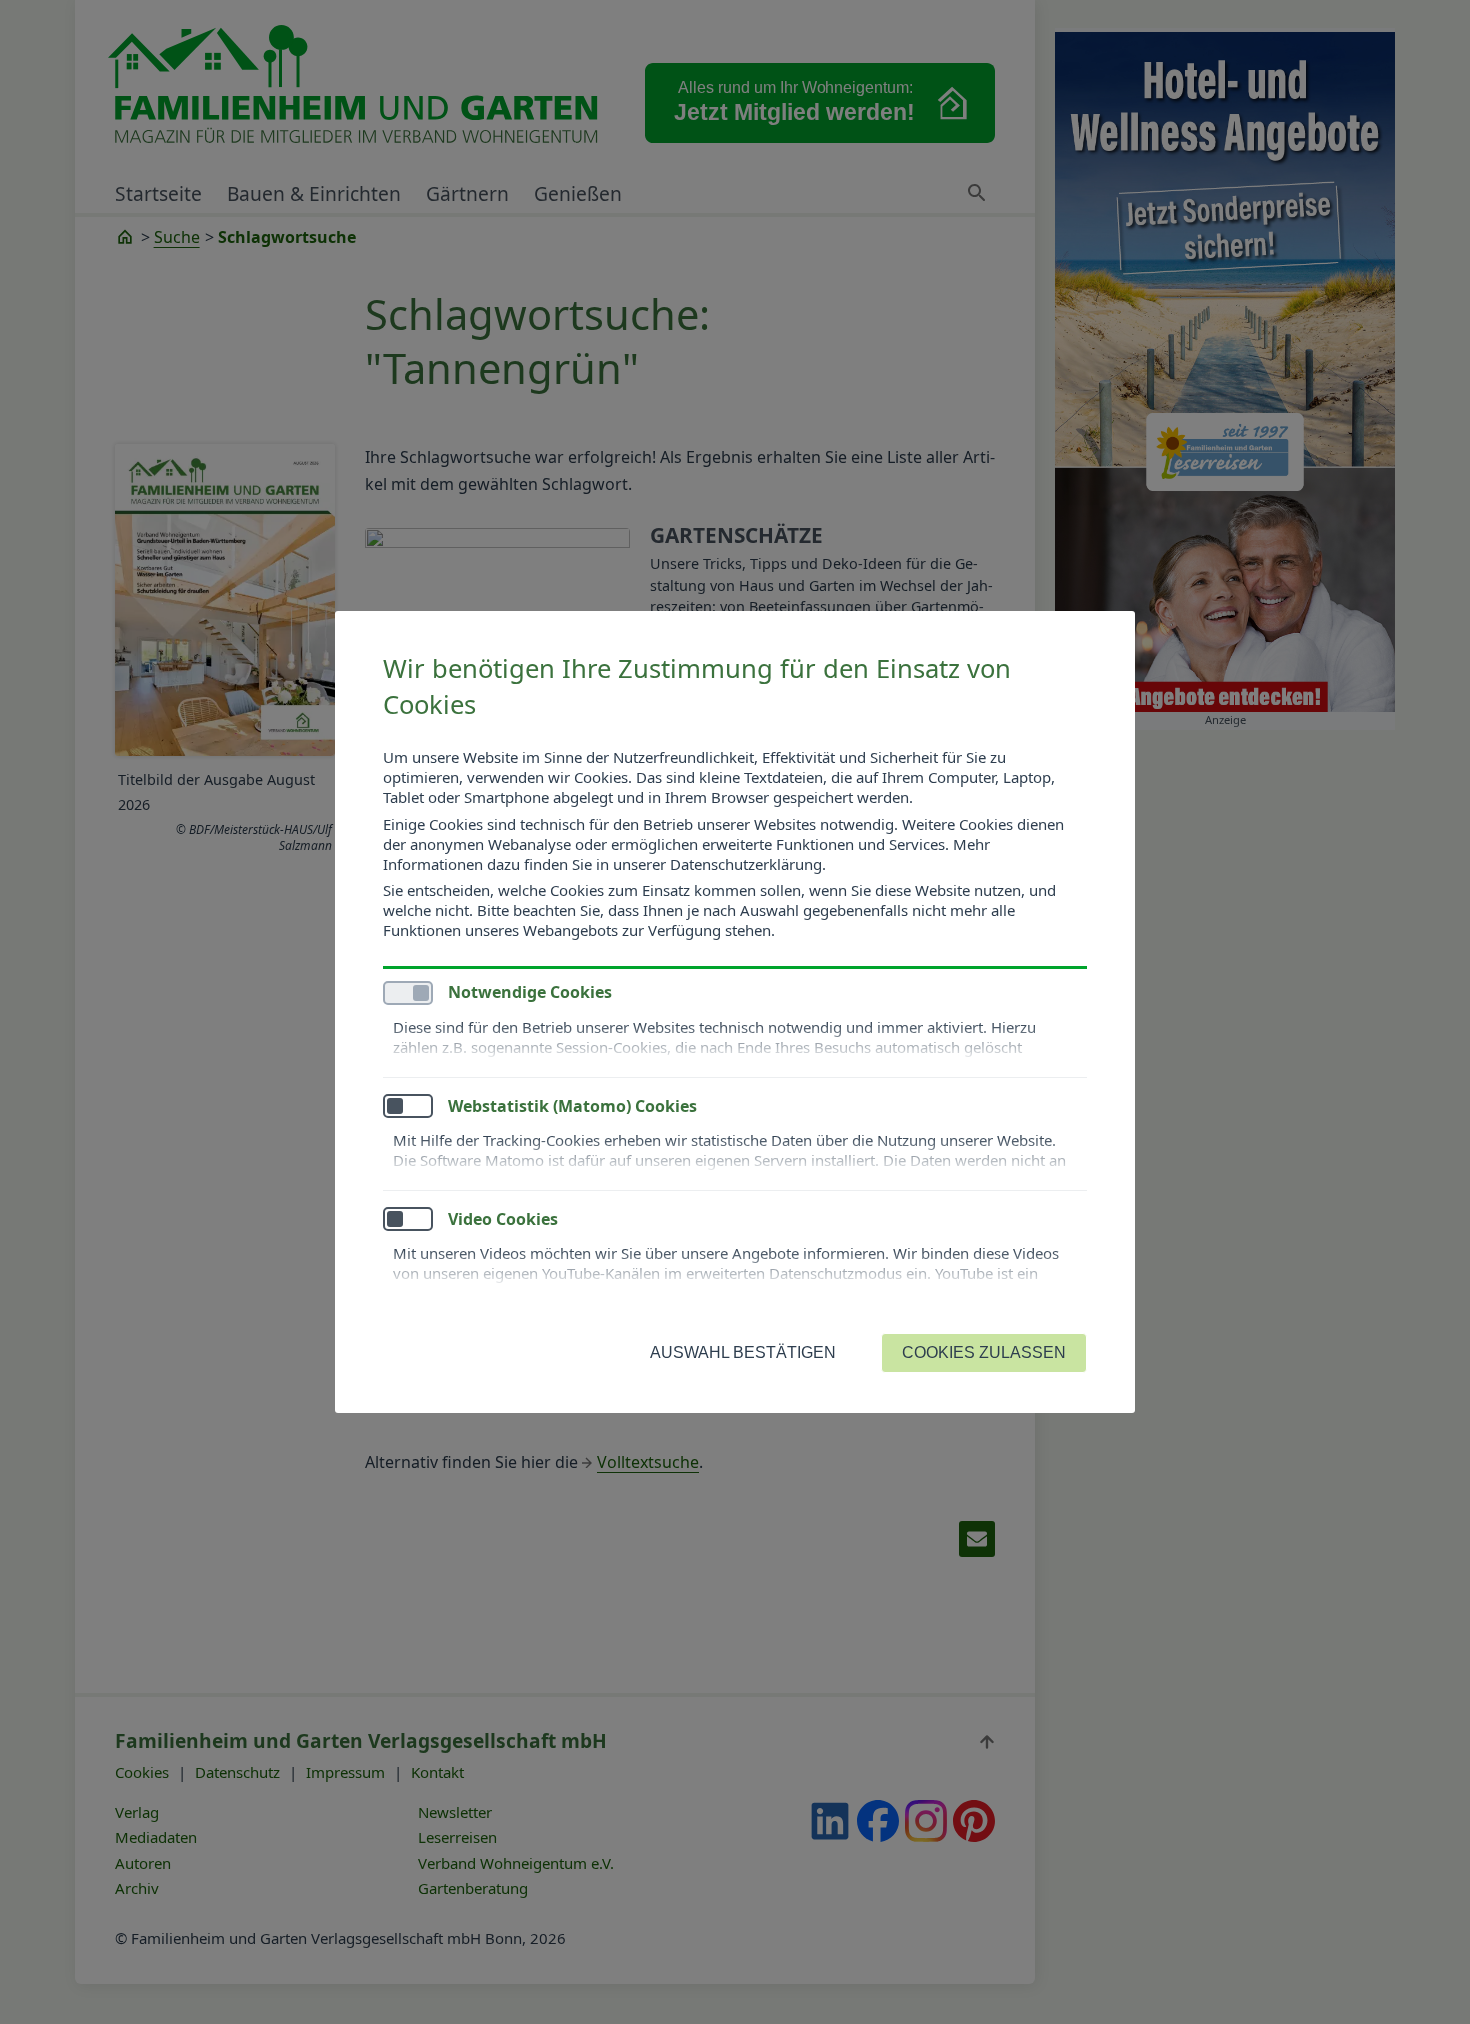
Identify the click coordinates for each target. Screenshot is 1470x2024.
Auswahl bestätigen (743, 1352)
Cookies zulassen (984, 1352)
